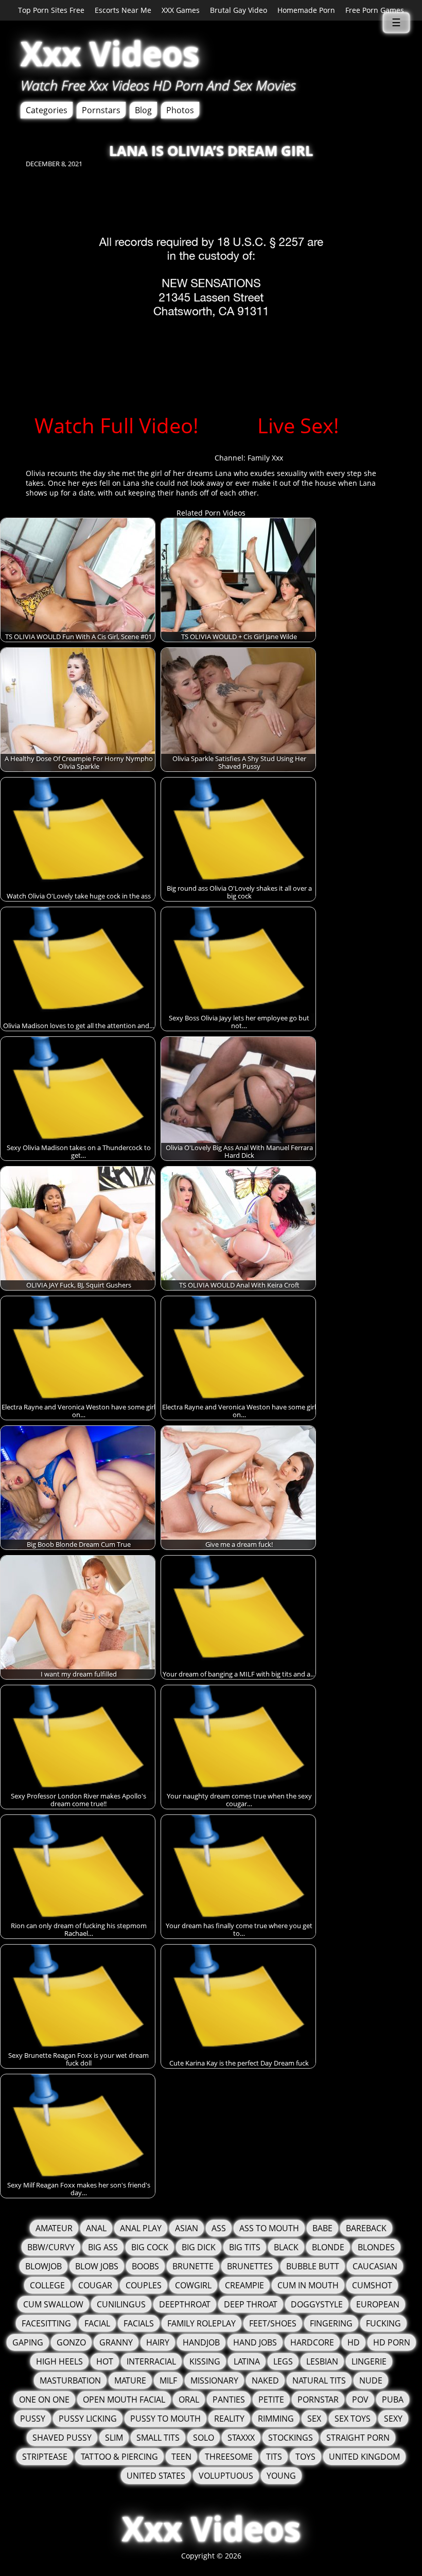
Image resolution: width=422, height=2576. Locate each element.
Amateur (54, 2228)
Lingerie (369, 2361)
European (378, 2304)
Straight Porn (358, 2438)
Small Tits (158, 2438)
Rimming (276, 2419)
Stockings (291, 2438)
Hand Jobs (255, 2342)
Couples (144, 2285)
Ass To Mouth (269, 2228)
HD (354, 2342)
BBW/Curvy (51, 2247)
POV (360, 2399)
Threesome (229, 2457)
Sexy (393, 2419)
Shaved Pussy (62, 2438)
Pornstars (101, 110)
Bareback (366, 2228)
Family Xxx (265, 458)
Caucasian (375, 2266)
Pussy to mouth (165, 2419)
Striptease (45, 2457)
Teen (181, 2457)
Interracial (151, 2361)
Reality (229, 2419)
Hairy (158, 2342)
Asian (187, 2228)
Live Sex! (298, 425)
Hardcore (312, 2342)
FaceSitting (46, 2323)
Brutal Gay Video (239, 10)
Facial (97, 2323)
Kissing (205, 2361)
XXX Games (181, 10)
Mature (130, 2380)
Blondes (376, 2247)
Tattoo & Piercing (119, 2457)
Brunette (193, 2266)
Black (286, 2247)
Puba (393, 2399)
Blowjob (43, 2266)
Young (281, 2476)
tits (274, 2457)
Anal (96, 2228)
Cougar (95, 2285)
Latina (247, 2361)
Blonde (328, 2247)
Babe (322, 2228)
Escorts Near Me (123, 10)
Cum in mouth (308, 2285)
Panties (229, 2399)
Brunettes (250, 2266)
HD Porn (392, 2342)
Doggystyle (317, 2304)
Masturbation (70, 2380)
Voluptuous (226, 2476)
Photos (180, 110)
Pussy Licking (88, 2419)
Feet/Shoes (273, 2323)
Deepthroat (185, 2304)
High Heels (59, 2361)
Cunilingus (121, 2304)
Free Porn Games (375, 10)
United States (156, 2476)
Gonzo (71, 2342)
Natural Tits (319, 2380)
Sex (314, 2419)
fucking (383, 2323)
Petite (271, 2399)
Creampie (244, 2285)
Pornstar (318, 2399)
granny (116, 2342)
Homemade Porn (306, 10)
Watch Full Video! (117, 425)
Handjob (201, 2342)
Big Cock (150, 2247)
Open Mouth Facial (124, 2399)
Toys (305, 2457)
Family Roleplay (201, 2323)
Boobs (145, 2266)
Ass (219, 2228)
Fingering (331, 2323)
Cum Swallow (53, 2304)
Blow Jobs (97, 2266)
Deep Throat (251, 2304)
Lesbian (322, 2361)
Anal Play (141, 2228)
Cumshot (372, 2285)
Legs (283, 2361)
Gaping (28, 2342)
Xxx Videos (110, 53)
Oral (189, 2399)
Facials (139, 2323)
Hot (105, 2361)
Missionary (214, 2380)
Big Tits (245, 2247)
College (47, 2285)
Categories (47, 110)
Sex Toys (353, 2419)
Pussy (33, 2419)
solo (204, 2438)
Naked (265, 2380)
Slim (114, 2438)
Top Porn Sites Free (51, 10)
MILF (168, 2380)
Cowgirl (193, 2285)
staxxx (241, 2438)
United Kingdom (364, 2457)
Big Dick (199, 2247)
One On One (44, 2399)
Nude (371, 2380)
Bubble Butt (313, 2266)
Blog (143, 110)
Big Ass (103, 2247)
